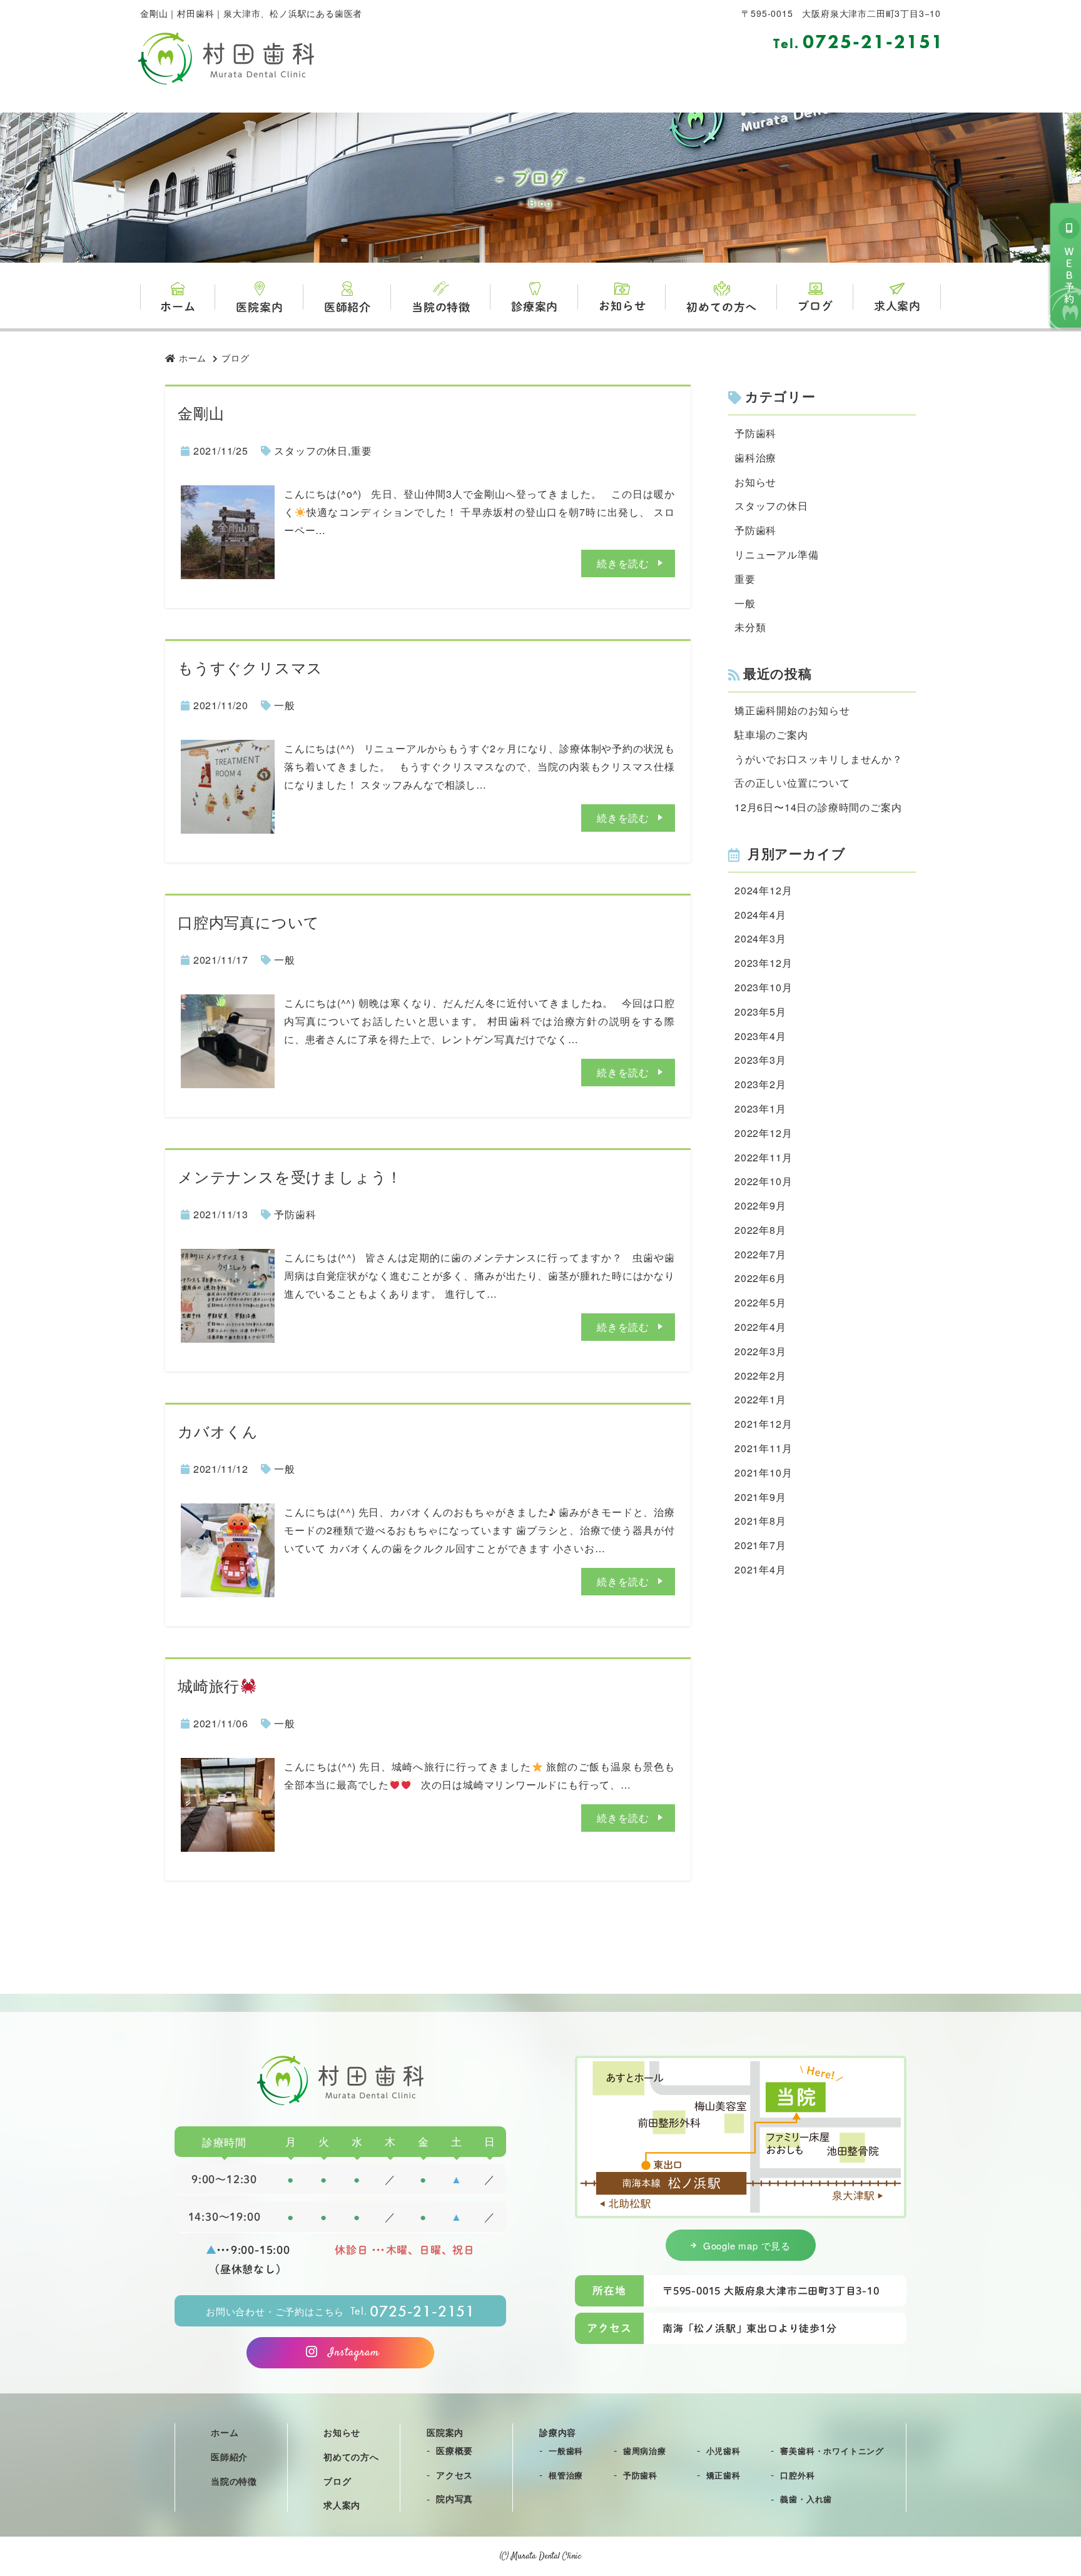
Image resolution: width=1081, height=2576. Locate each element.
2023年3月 (760, 1060)
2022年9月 (760, 1205)
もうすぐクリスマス (250, 667)
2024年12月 (763, 890)
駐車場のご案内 (771, 735)
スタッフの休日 (311, 451)
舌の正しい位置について (792, 783)
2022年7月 (760, 1254)
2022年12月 (763, 1133)
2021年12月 (763, 1424)
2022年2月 (760, 1376)
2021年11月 (763, 1448)
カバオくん (218, 1431)
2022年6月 (760, 1278)
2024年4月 (760, 915)
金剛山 (201, 412)
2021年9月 (760, 1497)
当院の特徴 (441, 307)
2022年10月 (763, 1181)
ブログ (815, 306)
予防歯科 (295, 1214)
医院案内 (259, 307)
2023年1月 (760, 1109)
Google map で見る (747, 2245)
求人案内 (897, 306)
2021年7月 (760, 1545)
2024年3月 (760, 938)
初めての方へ (722, 307)
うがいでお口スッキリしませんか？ (819, 759)
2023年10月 (763, 987)
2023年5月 (760, 1012)
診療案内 (535, 306)
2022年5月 (760, 1302)
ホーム (178, 306)
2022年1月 (760, 1399)
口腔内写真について (249, 922)
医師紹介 (348, 307)
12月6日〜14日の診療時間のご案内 (818, 807)
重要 (362, 451)
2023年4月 (760, 1036)
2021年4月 (760, 1569)
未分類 (750, 627)
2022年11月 (763, 1157)
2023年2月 (760, 1084)
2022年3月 (760, 1351)
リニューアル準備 (776, 554)
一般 (285, 705)
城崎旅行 (209, 1685)
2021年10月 (763, 1472)
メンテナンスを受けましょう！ (290, 1176)
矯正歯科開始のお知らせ (792, 710)
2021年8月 (760, 1521)
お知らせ (622, 306)
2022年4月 (760, 1327)
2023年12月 (763, 963)
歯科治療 (755, 457)
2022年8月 (760, 1230)
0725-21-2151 (859, 42)
